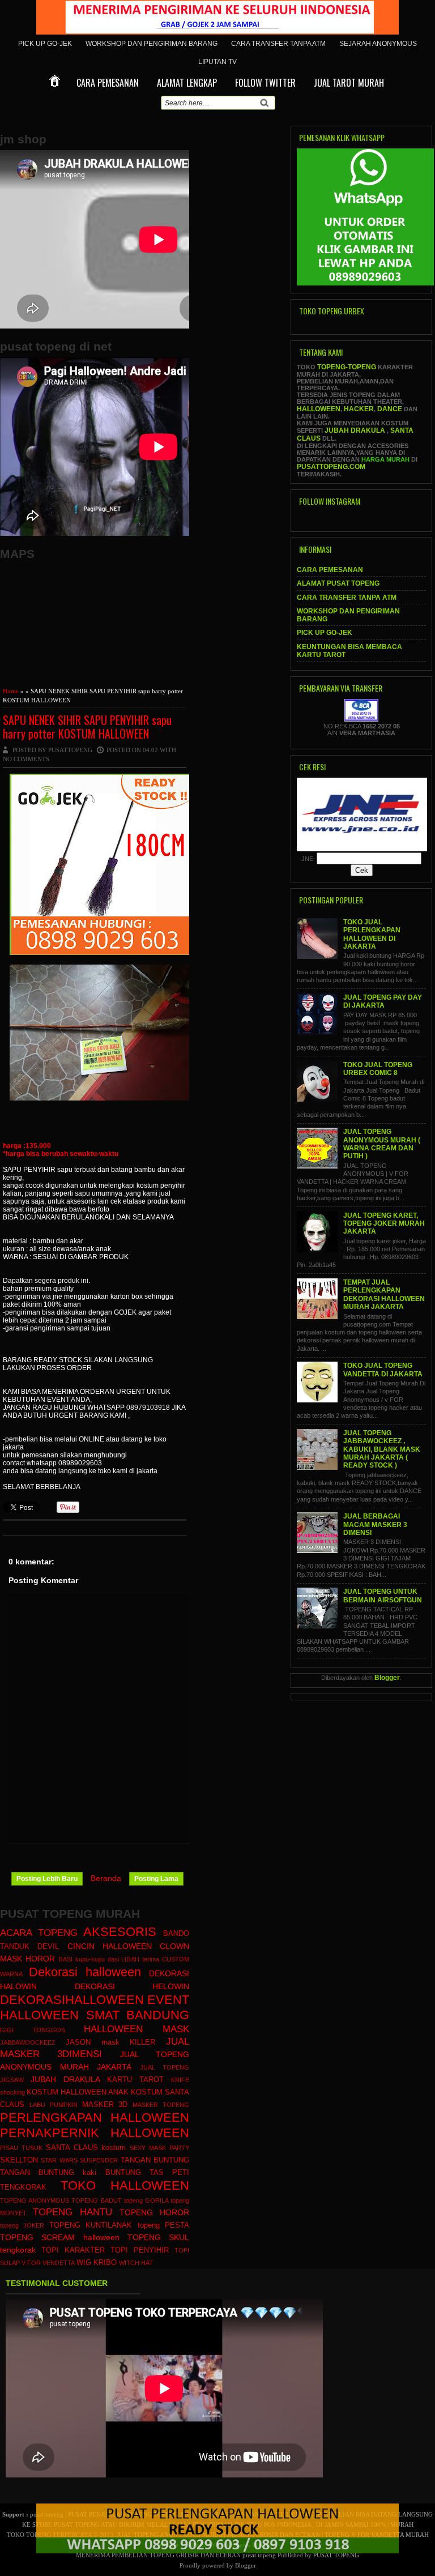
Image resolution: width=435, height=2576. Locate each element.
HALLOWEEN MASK (137, 2029)
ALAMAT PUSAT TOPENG (338, 583)
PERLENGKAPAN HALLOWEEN (95, 2117)
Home (11, 691)
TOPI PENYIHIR (140, 2250)
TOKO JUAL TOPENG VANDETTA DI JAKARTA (383, 1370)
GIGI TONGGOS (33, 2030)
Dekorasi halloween (85, 1972)
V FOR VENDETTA (48, 2263)
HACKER (359, 409)
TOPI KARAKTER (73, 2250)
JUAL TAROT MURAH (349, 83)
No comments (26, 759)
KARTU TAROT (135, 2080)
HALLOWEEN (319, 409)
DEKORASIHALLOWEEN (72, 2000)
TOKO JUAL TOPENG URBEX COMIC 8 (378, 1069)
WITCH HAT (136, 2263)
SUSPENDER (99, 2160)
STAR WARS (59, 2160)
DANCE (390, 409)
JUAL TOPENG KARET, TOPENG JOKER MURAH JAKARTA (384, 1224)
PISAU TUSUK (21, 2148)
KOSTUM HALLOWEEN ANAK (78, 2092)
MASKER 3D (105, 2105)
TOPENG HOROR (154, 2212)
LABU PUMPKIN (54, 2105)
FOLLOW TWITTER (265, 83)
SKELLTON (19, 2160)
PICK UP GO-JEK (45, 44)
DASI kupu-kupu (82, 1959)
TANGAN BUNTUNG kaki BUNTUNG (71, 2173)
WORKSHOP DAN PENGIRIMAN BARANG (152, 44)
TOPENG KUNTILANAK (91, 2225)
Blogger (387, 1678)
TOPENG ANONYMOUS (35, 2200)
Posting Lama (156, 1879)
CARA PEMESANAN (108, 83)
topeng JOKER (22, 2225)
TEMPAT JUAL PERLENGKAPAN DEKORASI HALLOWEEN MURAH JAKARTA (384, 1295)
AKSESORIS (120, 1932)
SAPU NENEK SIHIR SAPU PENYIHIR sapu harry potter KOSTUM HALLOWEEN (87, 727)
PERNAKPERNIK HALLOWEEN (95, 2133)
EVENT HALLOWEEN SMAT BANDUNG (95, 2007)
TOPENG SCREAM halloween (60, 2237)
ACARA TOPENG (39, 1933)
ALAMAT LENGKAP (187, 83)
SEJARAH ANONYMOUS (378, 44)
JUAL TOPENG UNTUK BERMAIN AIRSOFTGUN (383, 1596)
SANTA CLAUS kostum (86, 2148)
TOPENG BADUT (96, 2200)
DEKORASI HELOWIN (132, 1986)
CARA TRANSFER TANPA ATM (278, 44)
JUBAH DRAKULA (65, 2079)
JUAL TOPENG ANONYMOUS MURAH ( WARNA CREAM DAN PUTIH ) (382, 1144)
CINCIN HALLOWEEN (110, 1946)
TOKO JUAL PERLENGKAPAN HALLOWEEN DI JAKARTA (372, 934)
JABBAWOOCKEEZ (28, 2042)
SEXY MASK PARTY (159, 2148)
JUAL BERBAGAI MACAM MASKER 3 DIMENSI (375, 1524)
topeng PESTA (163, 2225)
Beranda (106, 1878)
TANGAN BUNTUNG (155, 2160)
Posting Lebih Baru (47, 1879)
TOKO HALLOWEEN (125, 2185)
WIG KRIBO (97, 2263)
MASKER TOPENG (161, 2105)
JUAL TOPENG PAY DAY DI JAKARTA (383, 1001)
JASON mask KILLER (111, 2042)
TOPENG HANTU (72, 2212)
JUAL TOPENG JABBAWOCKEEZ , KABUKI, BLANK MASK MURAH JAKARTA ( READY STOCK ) (382, 1449)
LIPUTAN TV (217, 62)
